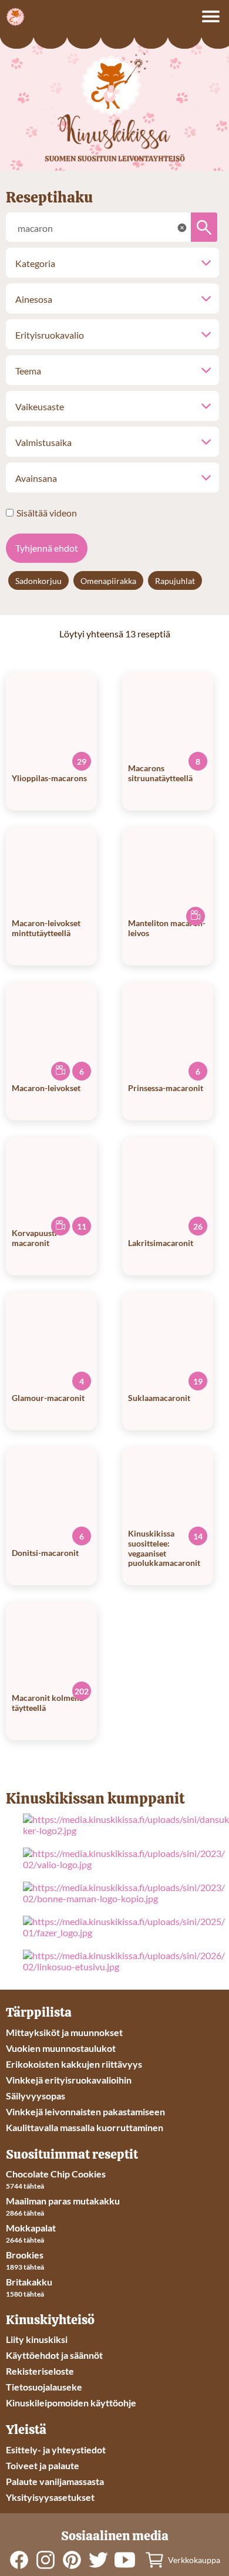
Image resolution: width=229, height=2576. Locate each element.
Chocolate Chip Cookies (56, 2174)
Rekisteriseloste (40, 2371)
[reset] (182, 228)
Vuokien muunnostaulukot (61, 2048)
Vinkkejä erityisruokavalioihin (69, 2080)
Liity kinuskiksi (37, 2339)
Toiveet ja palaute (43, 2465)
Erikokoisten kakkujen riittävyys (74, 2064)
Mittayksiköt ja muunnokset (64, 2032)
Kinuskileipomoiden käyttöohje (71, 2403)
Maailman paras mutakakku (63, 2201)
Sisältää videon (47, 513)
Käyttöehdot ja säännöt (54, 2355)
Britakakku (29, 2282)
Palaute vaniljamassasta (55, 2481)
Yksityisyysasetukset (50, 2497)
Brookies (25, 2255)
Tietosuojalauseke (44, 2387)
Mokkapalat (31, 2228)
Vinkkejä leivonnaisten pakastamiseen (85, 2111)
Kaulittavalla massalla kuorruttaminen (85, 2127)
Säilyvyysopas (36, 2096)
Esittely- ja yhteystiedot (56, 2450)
